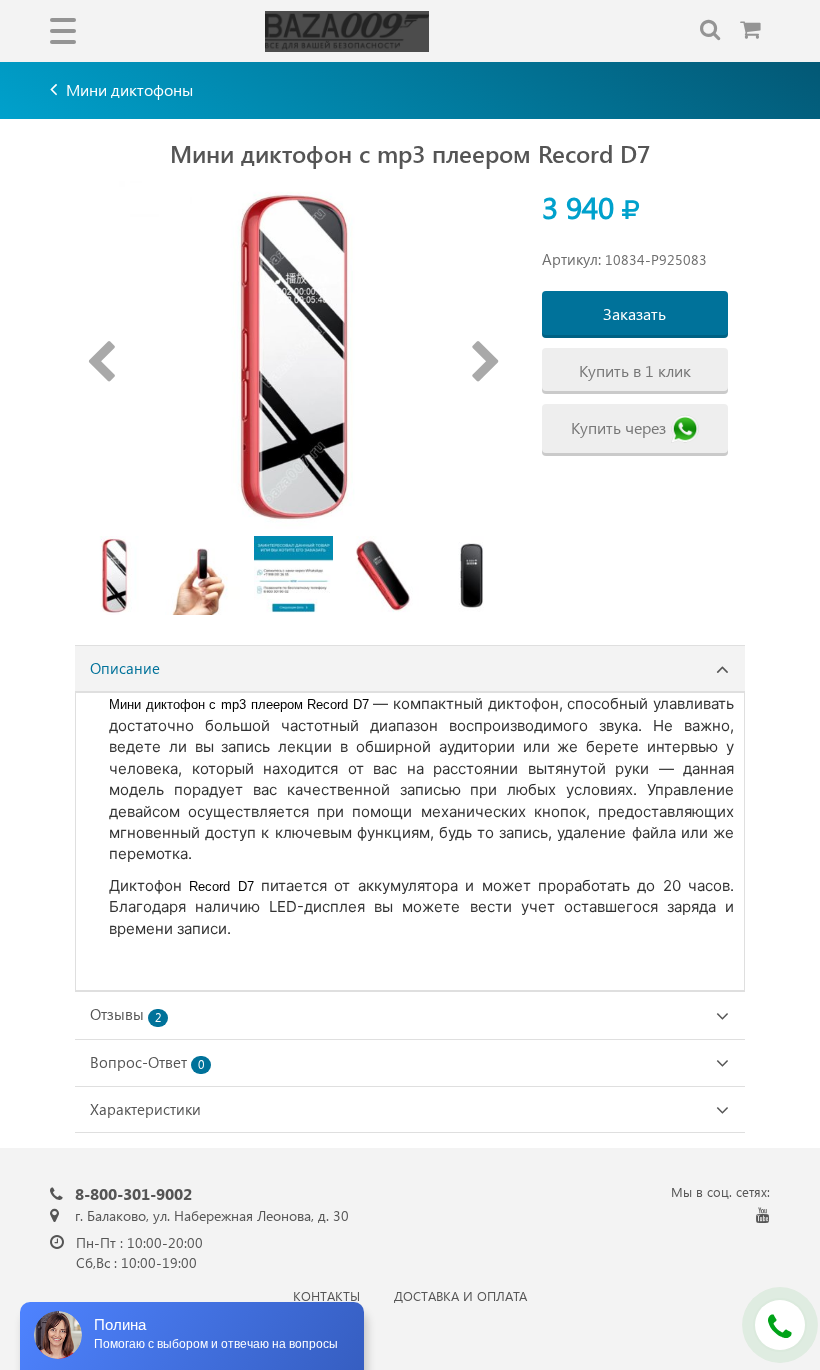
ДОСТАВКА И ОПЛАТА (460, 1295)
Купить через (618, 427)
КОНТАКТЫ (326, 1295)
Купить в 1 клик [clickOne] (635, 370)
